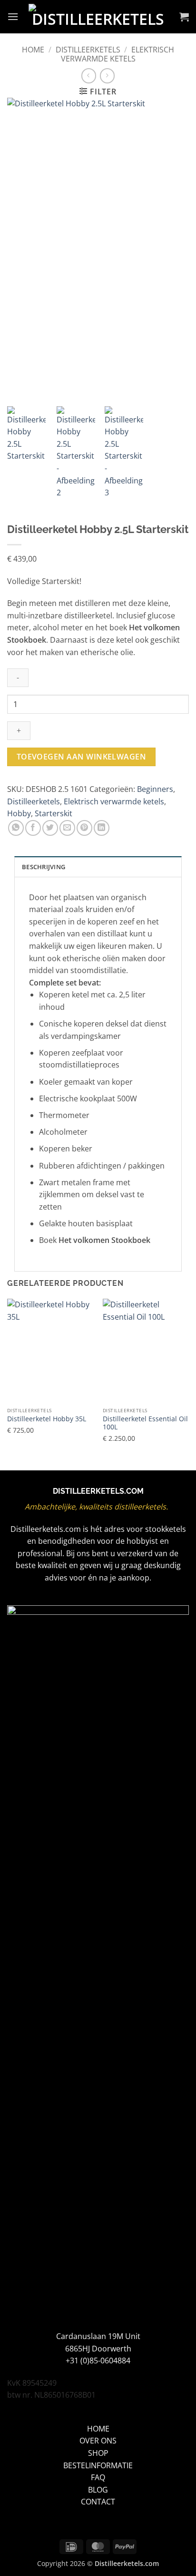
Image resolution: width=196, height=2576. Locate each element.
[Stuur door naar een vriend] (67, 828)
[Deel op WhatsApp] (16, 828)
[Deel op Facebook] (33, 828)
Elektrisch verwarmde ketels (118, 54)
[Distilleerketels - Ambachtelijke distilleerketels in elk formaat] (98, 17)
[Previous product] (107, 76)
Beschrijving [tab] (44, 867)
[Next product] (89, 76)
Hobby (19, 813)
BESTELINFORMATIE (98, 2465)
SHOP (98, 2453)
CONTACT (98, 2502)
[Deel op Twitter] (50, 828)
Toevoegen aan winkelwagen (82, 757)
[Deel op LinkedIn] (102, 828)
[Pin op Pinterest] (84, 828)
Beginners (155, 789)
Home (33, 50)
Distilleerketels (88, 50)
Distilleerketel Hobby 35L (47, 1419)
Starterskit (54, 813)
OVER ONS (98, 2441)
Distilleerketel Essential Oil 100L (145, 1423)
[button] (13, 16)
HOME (98, 2429)
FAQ (98, 2477)
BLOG (98, 2490)
